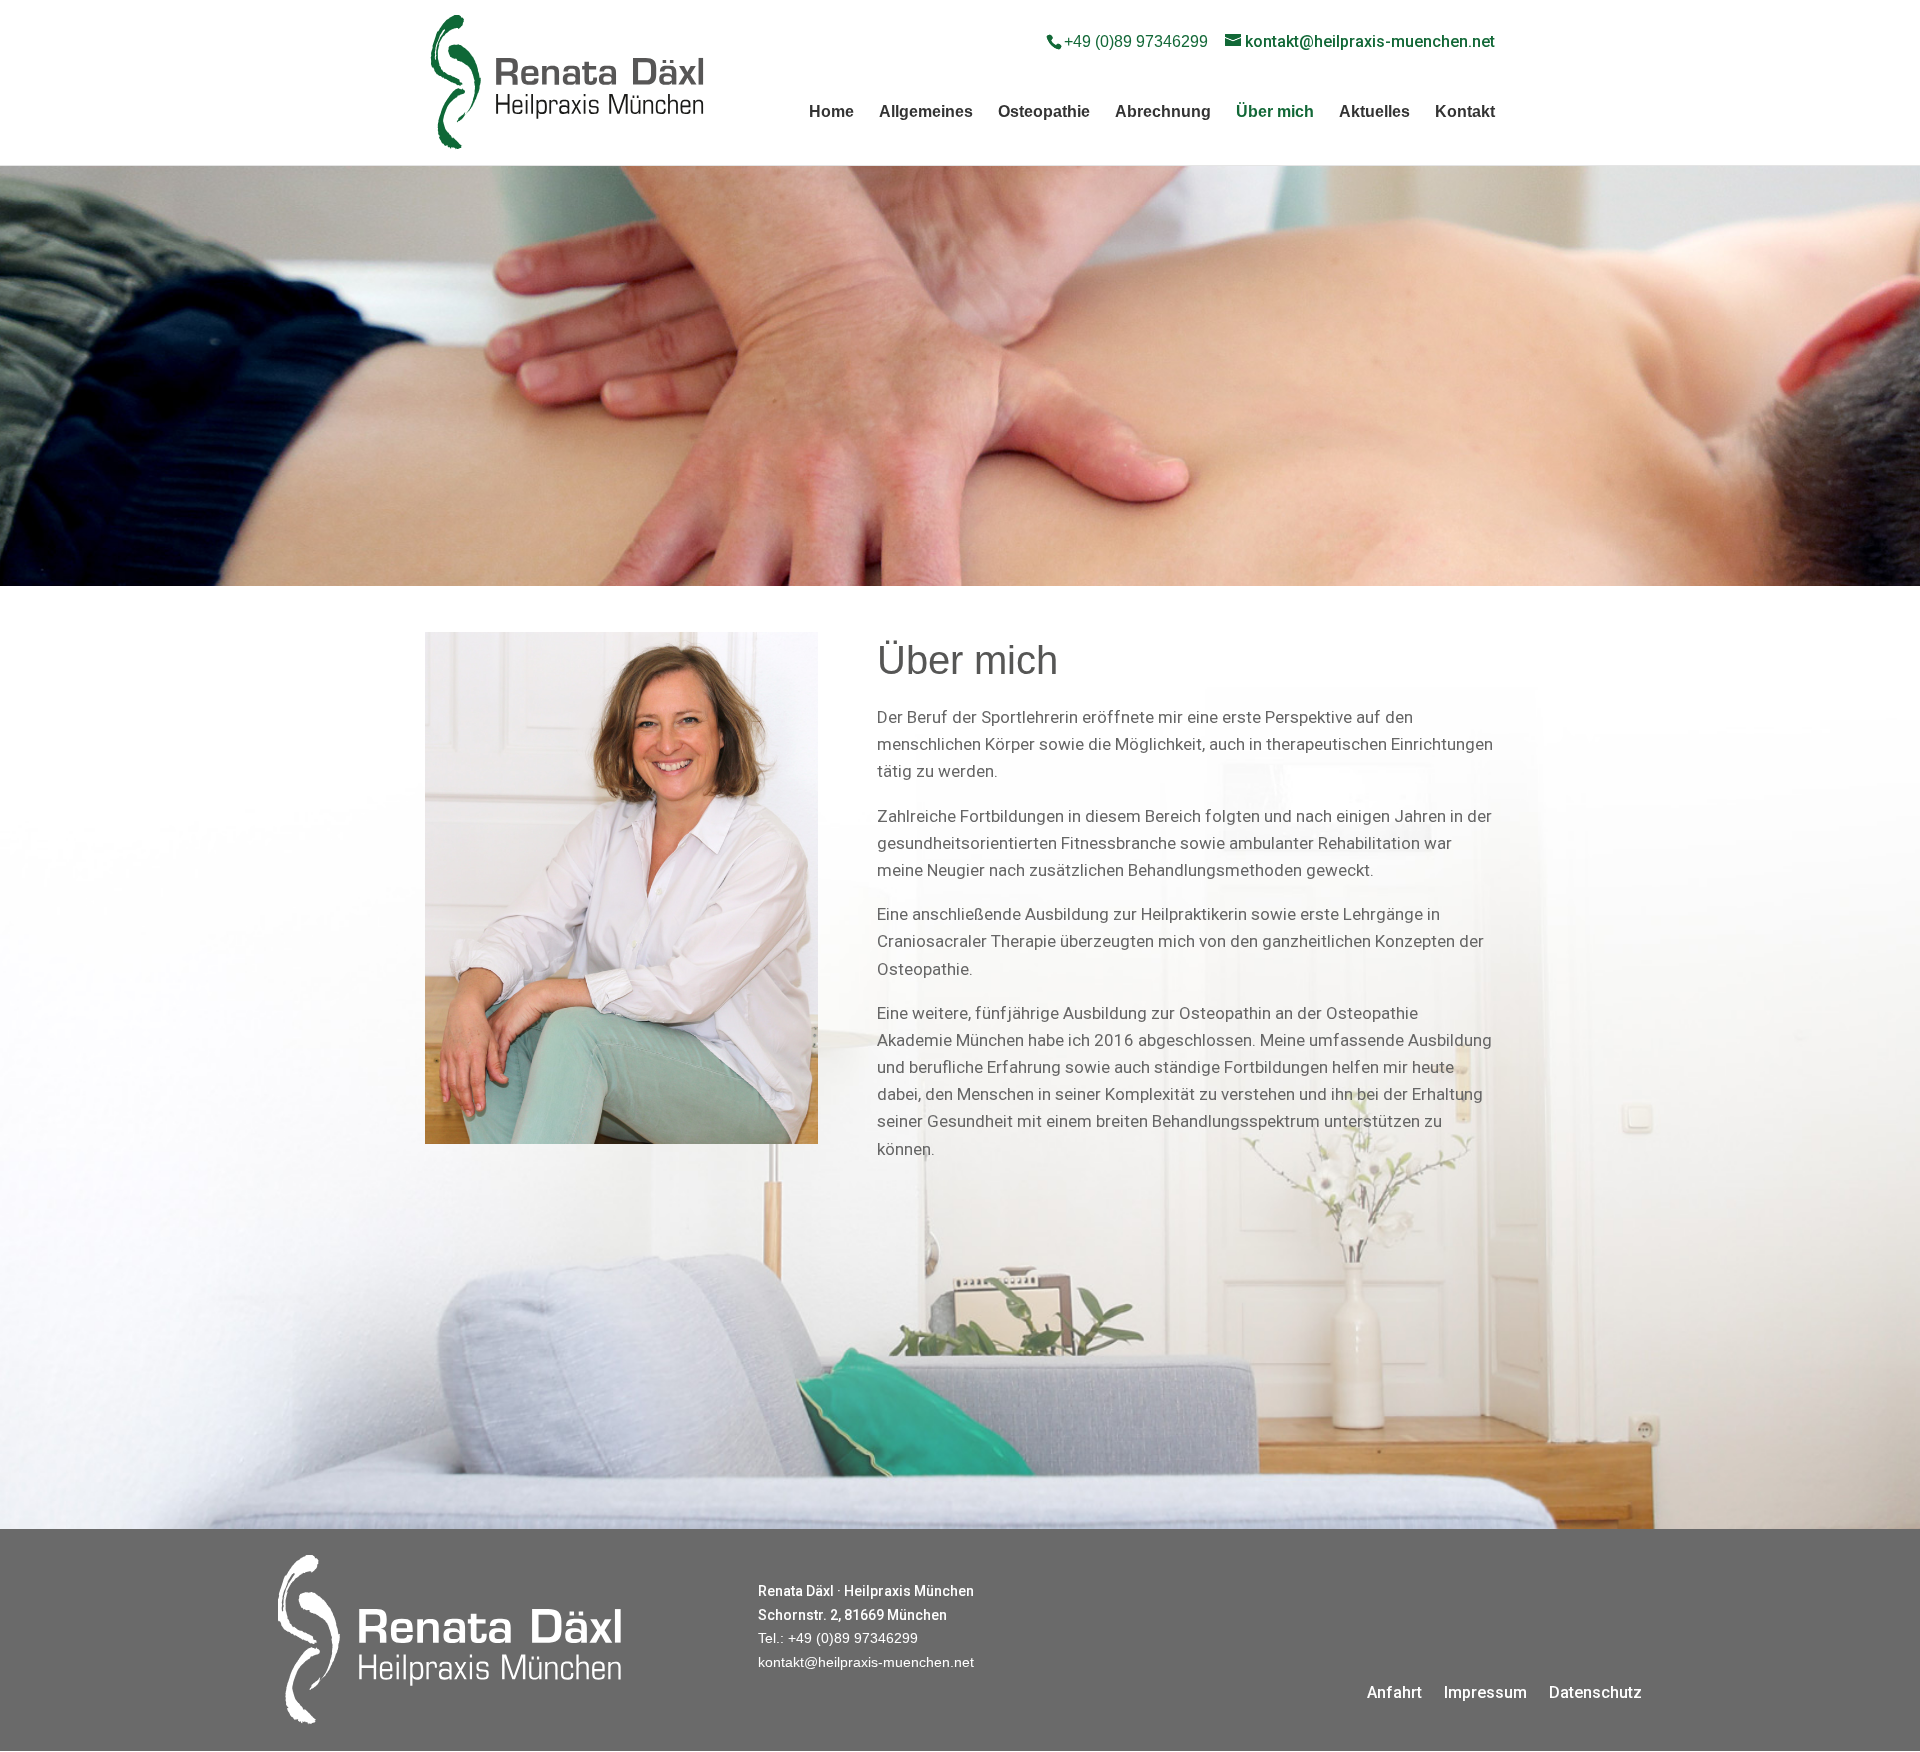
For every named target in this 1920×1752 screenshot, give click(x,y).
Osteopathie (1044, 112)
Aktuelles (1374, 112)
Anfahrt (1394, 1691)
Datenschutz (1595, 1691)
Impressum (1485, 1691)
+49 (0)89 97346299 (1136, 41)
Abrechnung (1163, 112)
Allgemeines (926, 112)
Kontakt (1465, 112)
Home (831, 112)
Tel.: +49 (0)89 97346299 (838, 1638)
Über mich (1275, 112)
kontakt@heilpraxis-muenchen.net (866, 1662)
